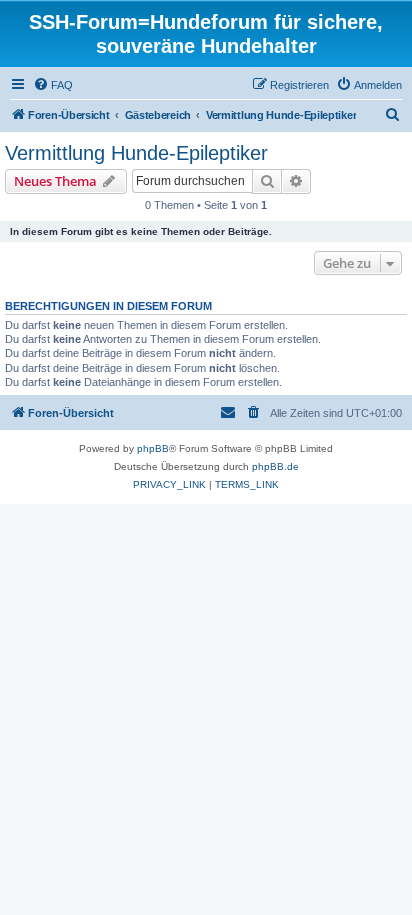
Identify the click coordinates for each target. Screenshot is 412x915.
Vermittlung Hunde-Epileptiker (136, 153)
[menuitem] (53, 85)
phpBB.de (275, 466)
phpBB (153, 448)
